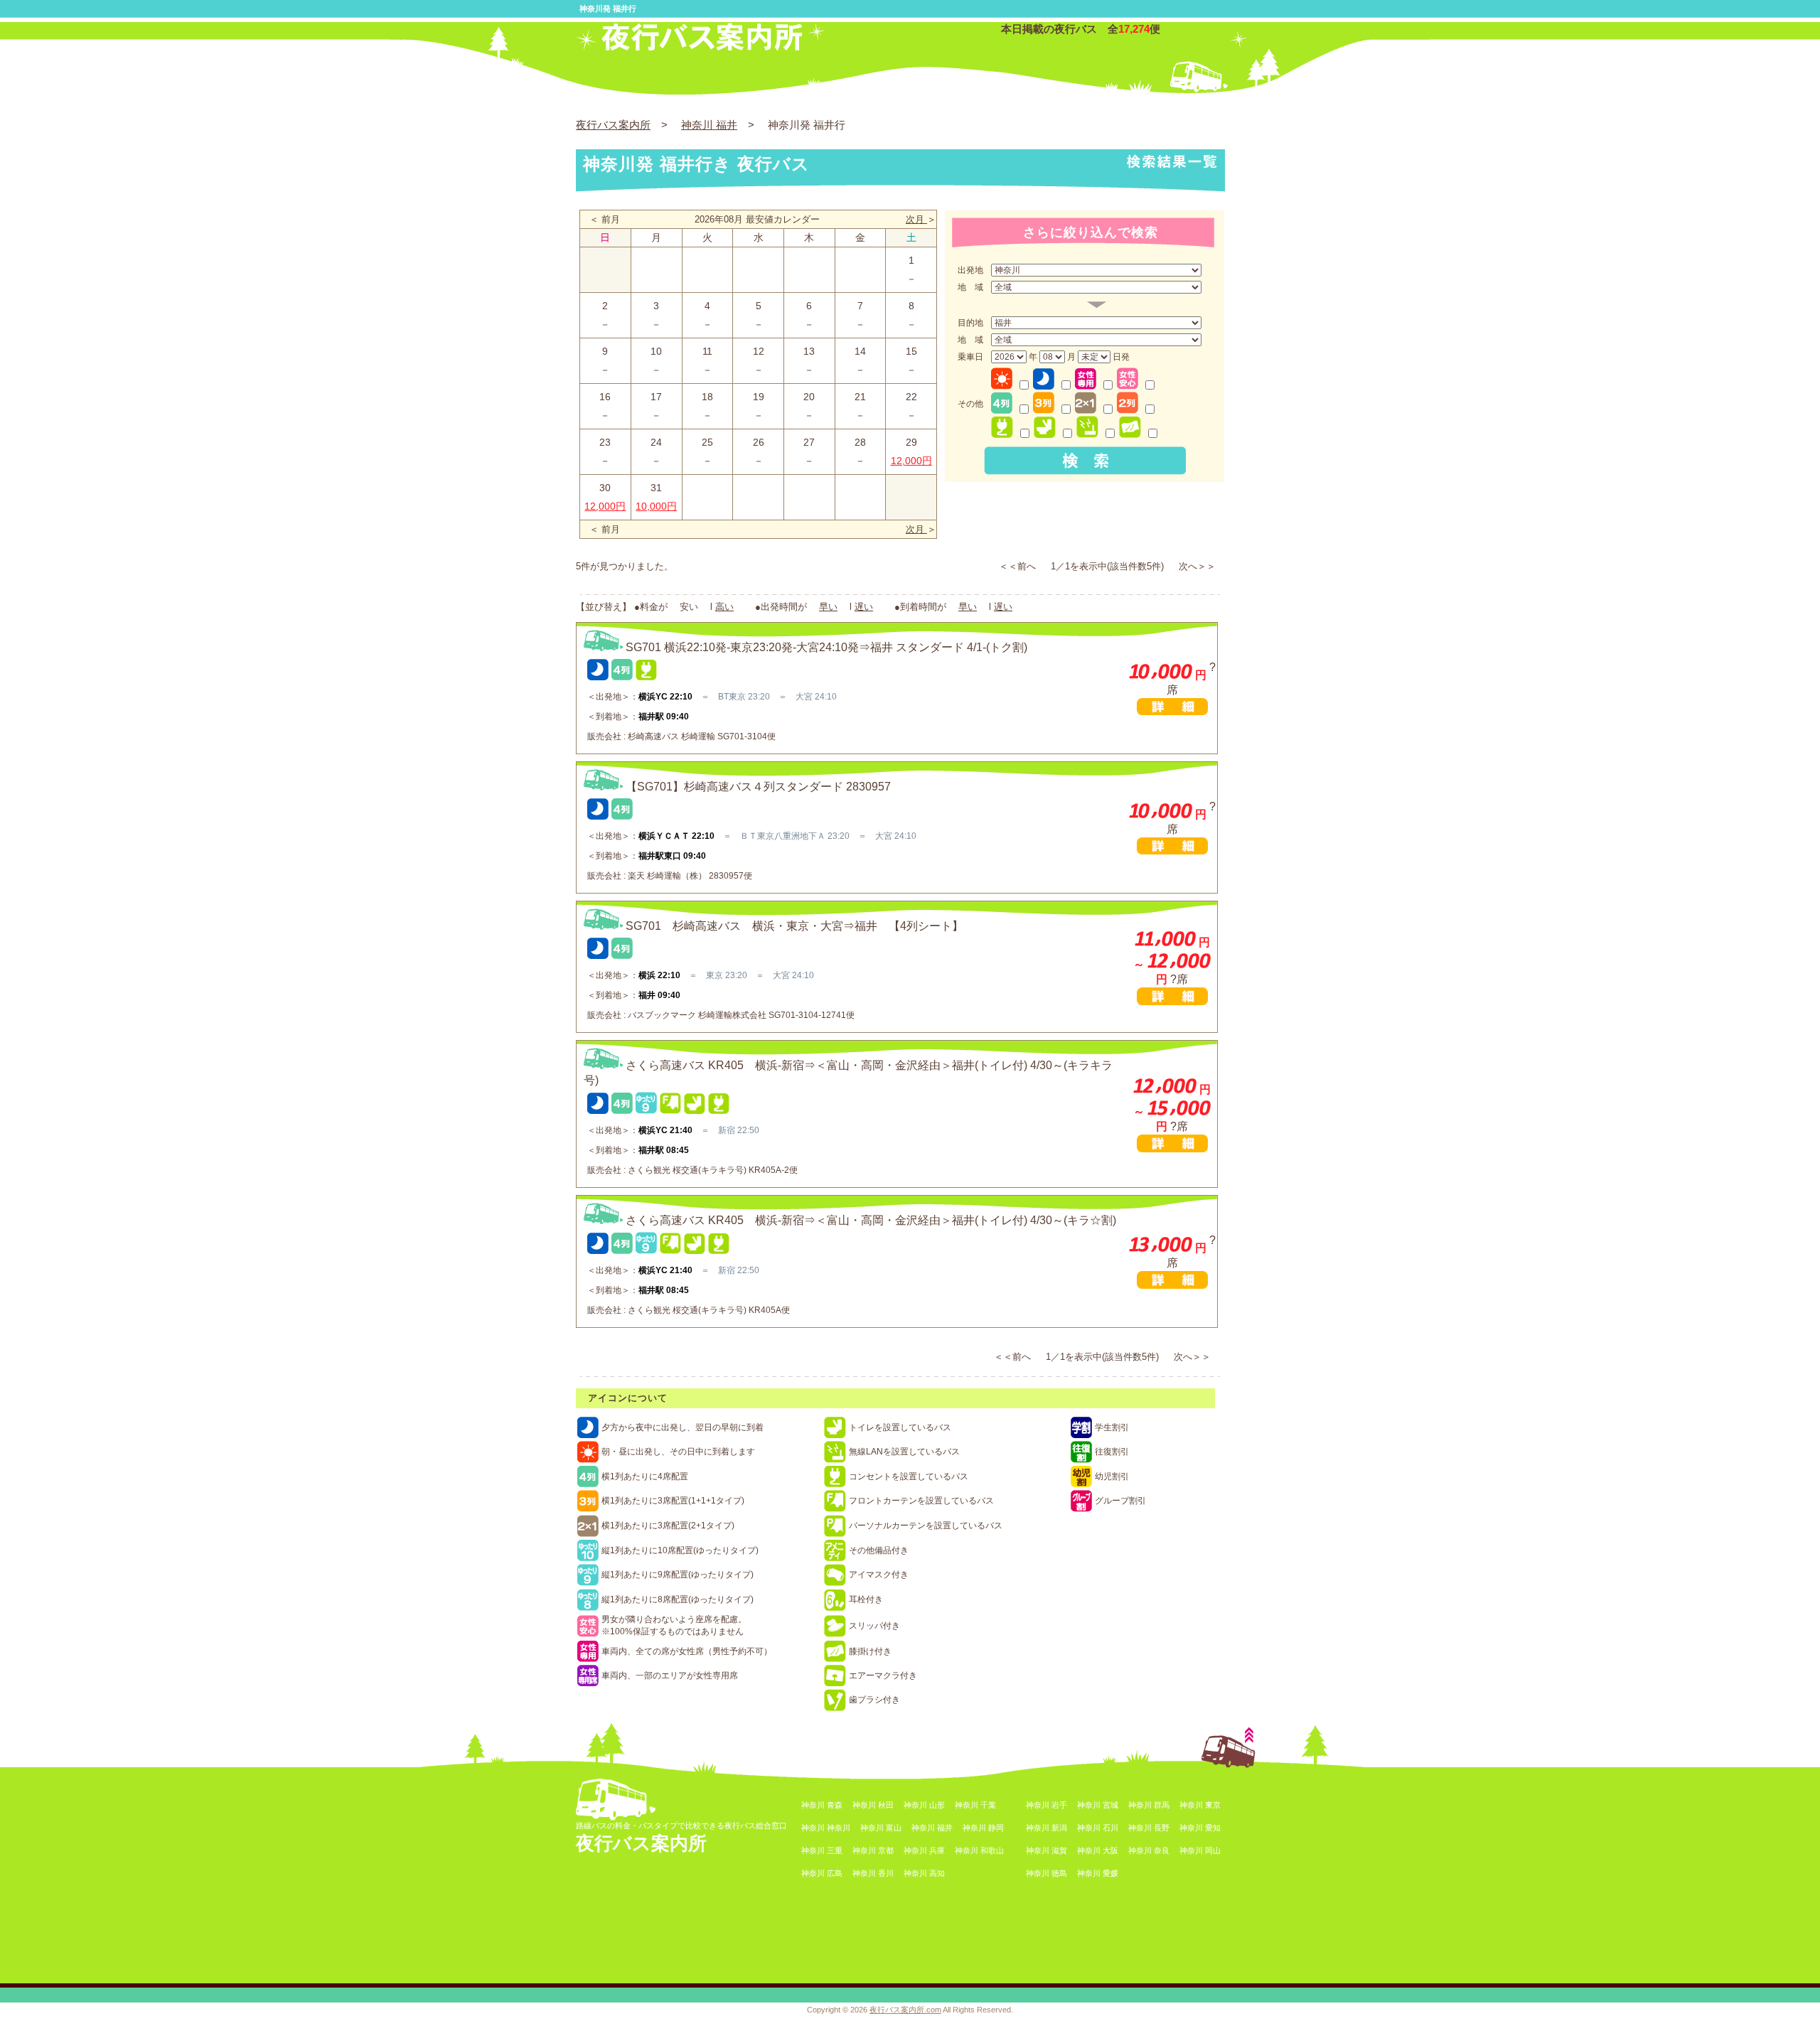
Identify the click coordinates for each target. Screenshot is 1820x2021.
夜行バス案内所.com (905, 2010)
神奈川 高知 (924, 1873)
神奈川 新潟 (1046, 1828)
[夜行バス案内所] (701, 47)
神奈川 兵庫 (924, 1850)
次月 (916, 219)
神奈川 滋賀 (1046, 1850)
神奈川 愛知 (1200, 1828)
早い (828, 607)
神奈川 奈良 (1149, 1850)
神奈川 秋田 (873, 1805)
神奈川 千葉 (975, 1805)
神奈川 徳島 (1046, 1873)
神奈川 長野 (1149, 1828)
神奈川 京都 (873, 1850)
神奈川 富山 (881, 1828)
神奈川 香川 (873, 1873)
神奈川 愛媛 (1098, 1873)
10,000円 (656, 506)
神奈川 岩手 (1046, 1805)
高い (724, 607)
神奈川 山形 (924, 1805)
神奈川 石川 (1098, 1828)
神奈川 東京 (1200, 1805)
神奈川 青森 (822, 1805)
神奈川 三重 (822, 1850)
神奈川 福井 (709, 125)
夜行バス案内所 (613, 125)
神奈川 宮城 (1098, 1805)
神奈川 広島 (822, 1873)
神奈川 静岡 (983, 1828)
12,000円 (911, 461)
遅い (864, 607)
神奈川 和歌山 (979, 1850)
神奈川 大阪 (1098, 1850)
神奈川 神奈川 (826, 1828)
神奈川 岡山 (1200, 1850)
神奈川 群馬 (1149, 1805)
